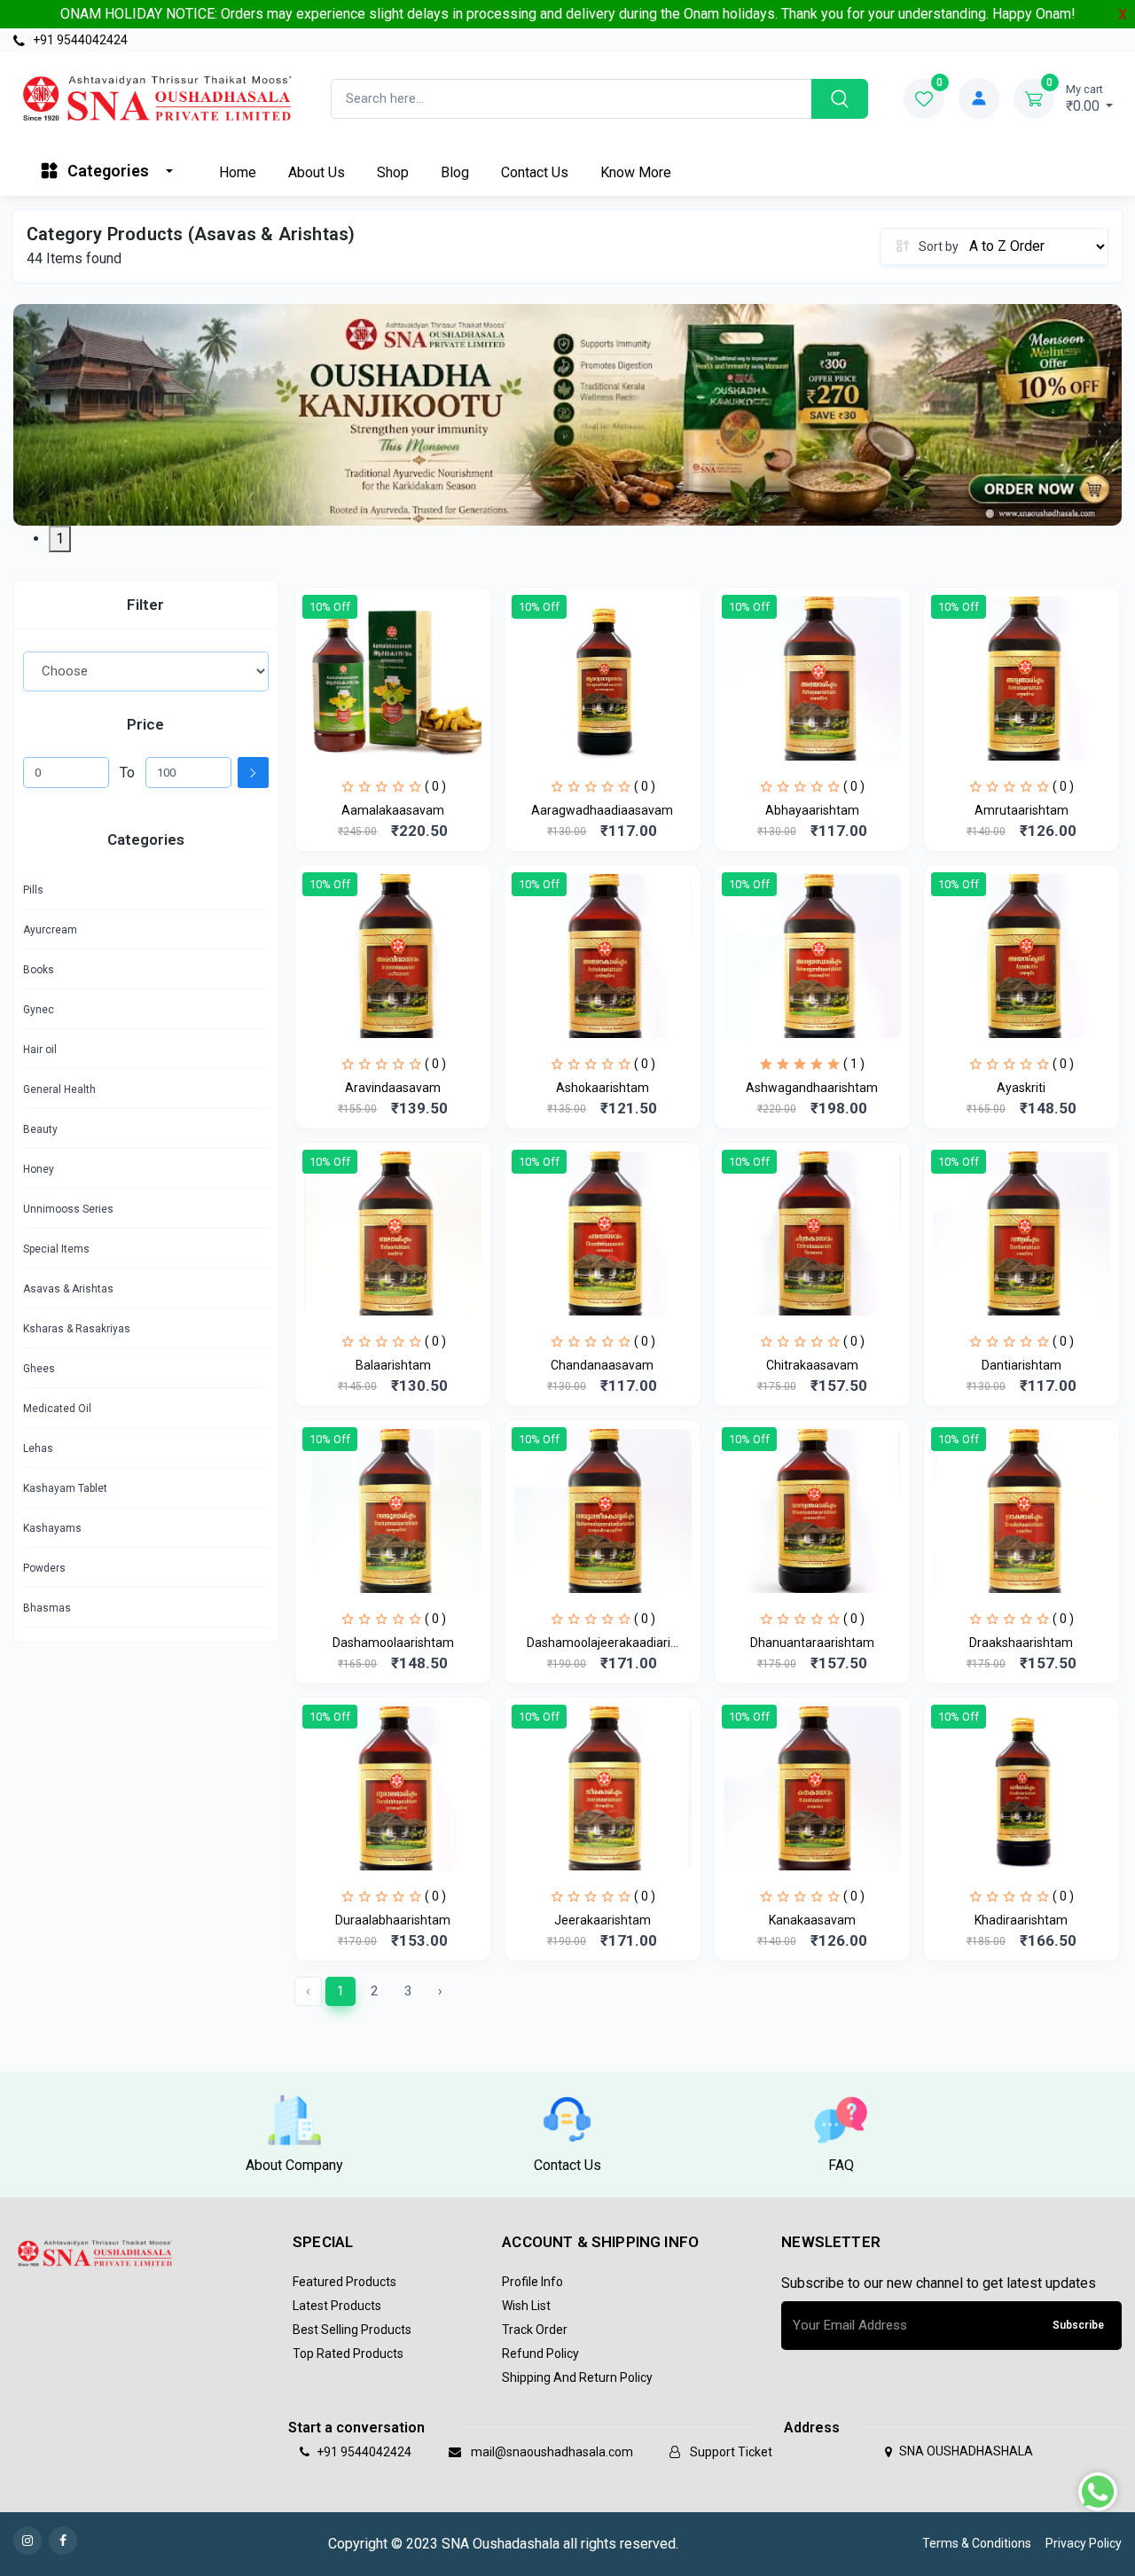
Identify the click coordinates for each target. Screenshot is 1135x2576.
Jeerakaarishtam (603, 1920)
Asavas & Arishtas (68, 1289)
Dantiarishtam (1021, 1365)
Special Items (56, 1249)
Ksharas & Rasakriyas (77, 1329)
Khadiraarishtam (1021, 1920)
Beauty (40, 1129)
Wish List (526, 2306)
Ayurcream (50, 930)
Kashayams (52, 1528)
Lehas (38, 1448)
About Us (317, 172)
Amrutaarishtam (1021, 810)
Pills (33, 890)
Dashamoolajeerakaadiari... (603, 1643)
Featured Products (344, 2282)
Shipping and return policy (577, 2377)
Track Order (535, 2330)
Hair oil (40, 1050)
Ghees (39, 1369)
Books (39, 970)
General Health (59, 1089)
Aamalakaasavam (393, 810)
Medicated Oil (57, 1409)
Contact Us (535, 172)
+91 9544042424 (79, 40)
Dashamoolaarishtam (393, 1643)
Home (238, 172)
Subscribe (1078, 2325)
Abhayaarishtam (812, 810)
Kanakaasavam (812, 1920)
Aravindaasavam (393, 1088)
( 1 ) (854, 1064)
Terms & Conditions (977, 2543)
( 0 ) (435, 786)
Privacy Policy (1084, 2543)
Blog (455, 172)
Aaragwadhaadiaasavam (602, 810)
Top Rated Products (348, 2354)
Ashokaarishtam (603, 1088)
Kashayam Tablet (65, 1488)
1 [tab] (60, 539)
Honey (39, 1169)
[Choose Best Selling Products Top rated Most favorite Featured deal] (146, 671)
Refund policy (540, 2354)
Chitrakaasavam (812, 1365)
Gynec (39, 1010)
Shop (393, 172)
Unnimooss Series (68, 1209)
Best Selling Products (352, 2330)
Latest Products (337, 2306)
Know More (636, 172)
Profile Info (532, 2282)
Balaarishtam (393, 1365)
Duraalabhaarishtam (393, 1920)
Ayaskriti (1021, 1088)
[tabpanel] (567, 415)
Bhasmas (47, 1608)
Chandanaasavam (602, 1365)
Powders (44, 1568)
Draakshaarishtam (1021, 1643)
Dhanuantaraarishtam (812, 1643)
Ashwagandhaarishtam (812, 1088)
